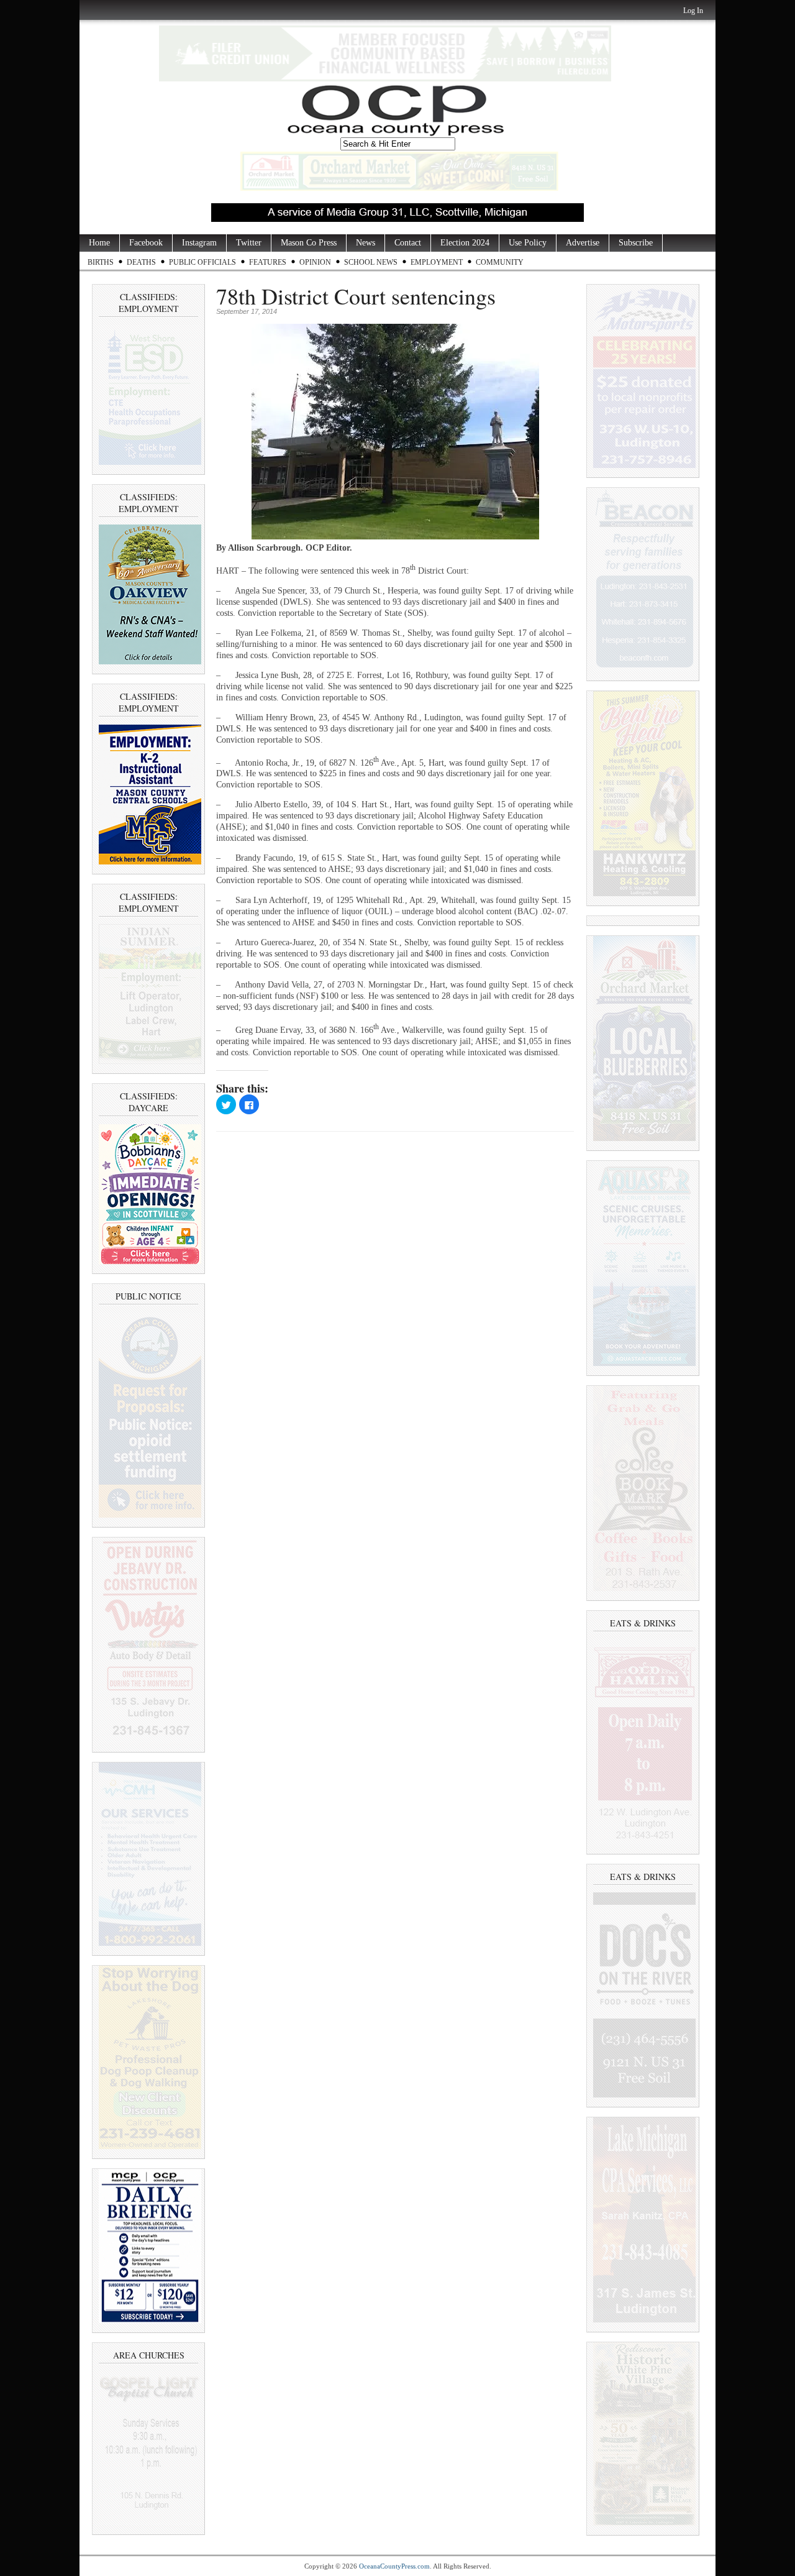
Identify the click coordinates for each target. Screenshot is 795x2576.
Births (101, 262)
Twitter (249, 243)
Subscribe (636, 243)
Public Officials (202, 262)
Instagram (199, 243)
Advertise (583, 243)
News (366, 243)
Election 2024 (465, 243)
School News (371, 262)
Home (99, 243)
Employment (437, 262)
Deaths (141, 262)
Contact (408, 243)
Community (500, 262)
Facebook (146, 243)
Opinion (315, 262)
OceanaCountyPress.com (394, 2566)
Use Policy (528, 243)
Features (268, 262)
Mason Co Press (309, 243)
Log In (693, 11)
